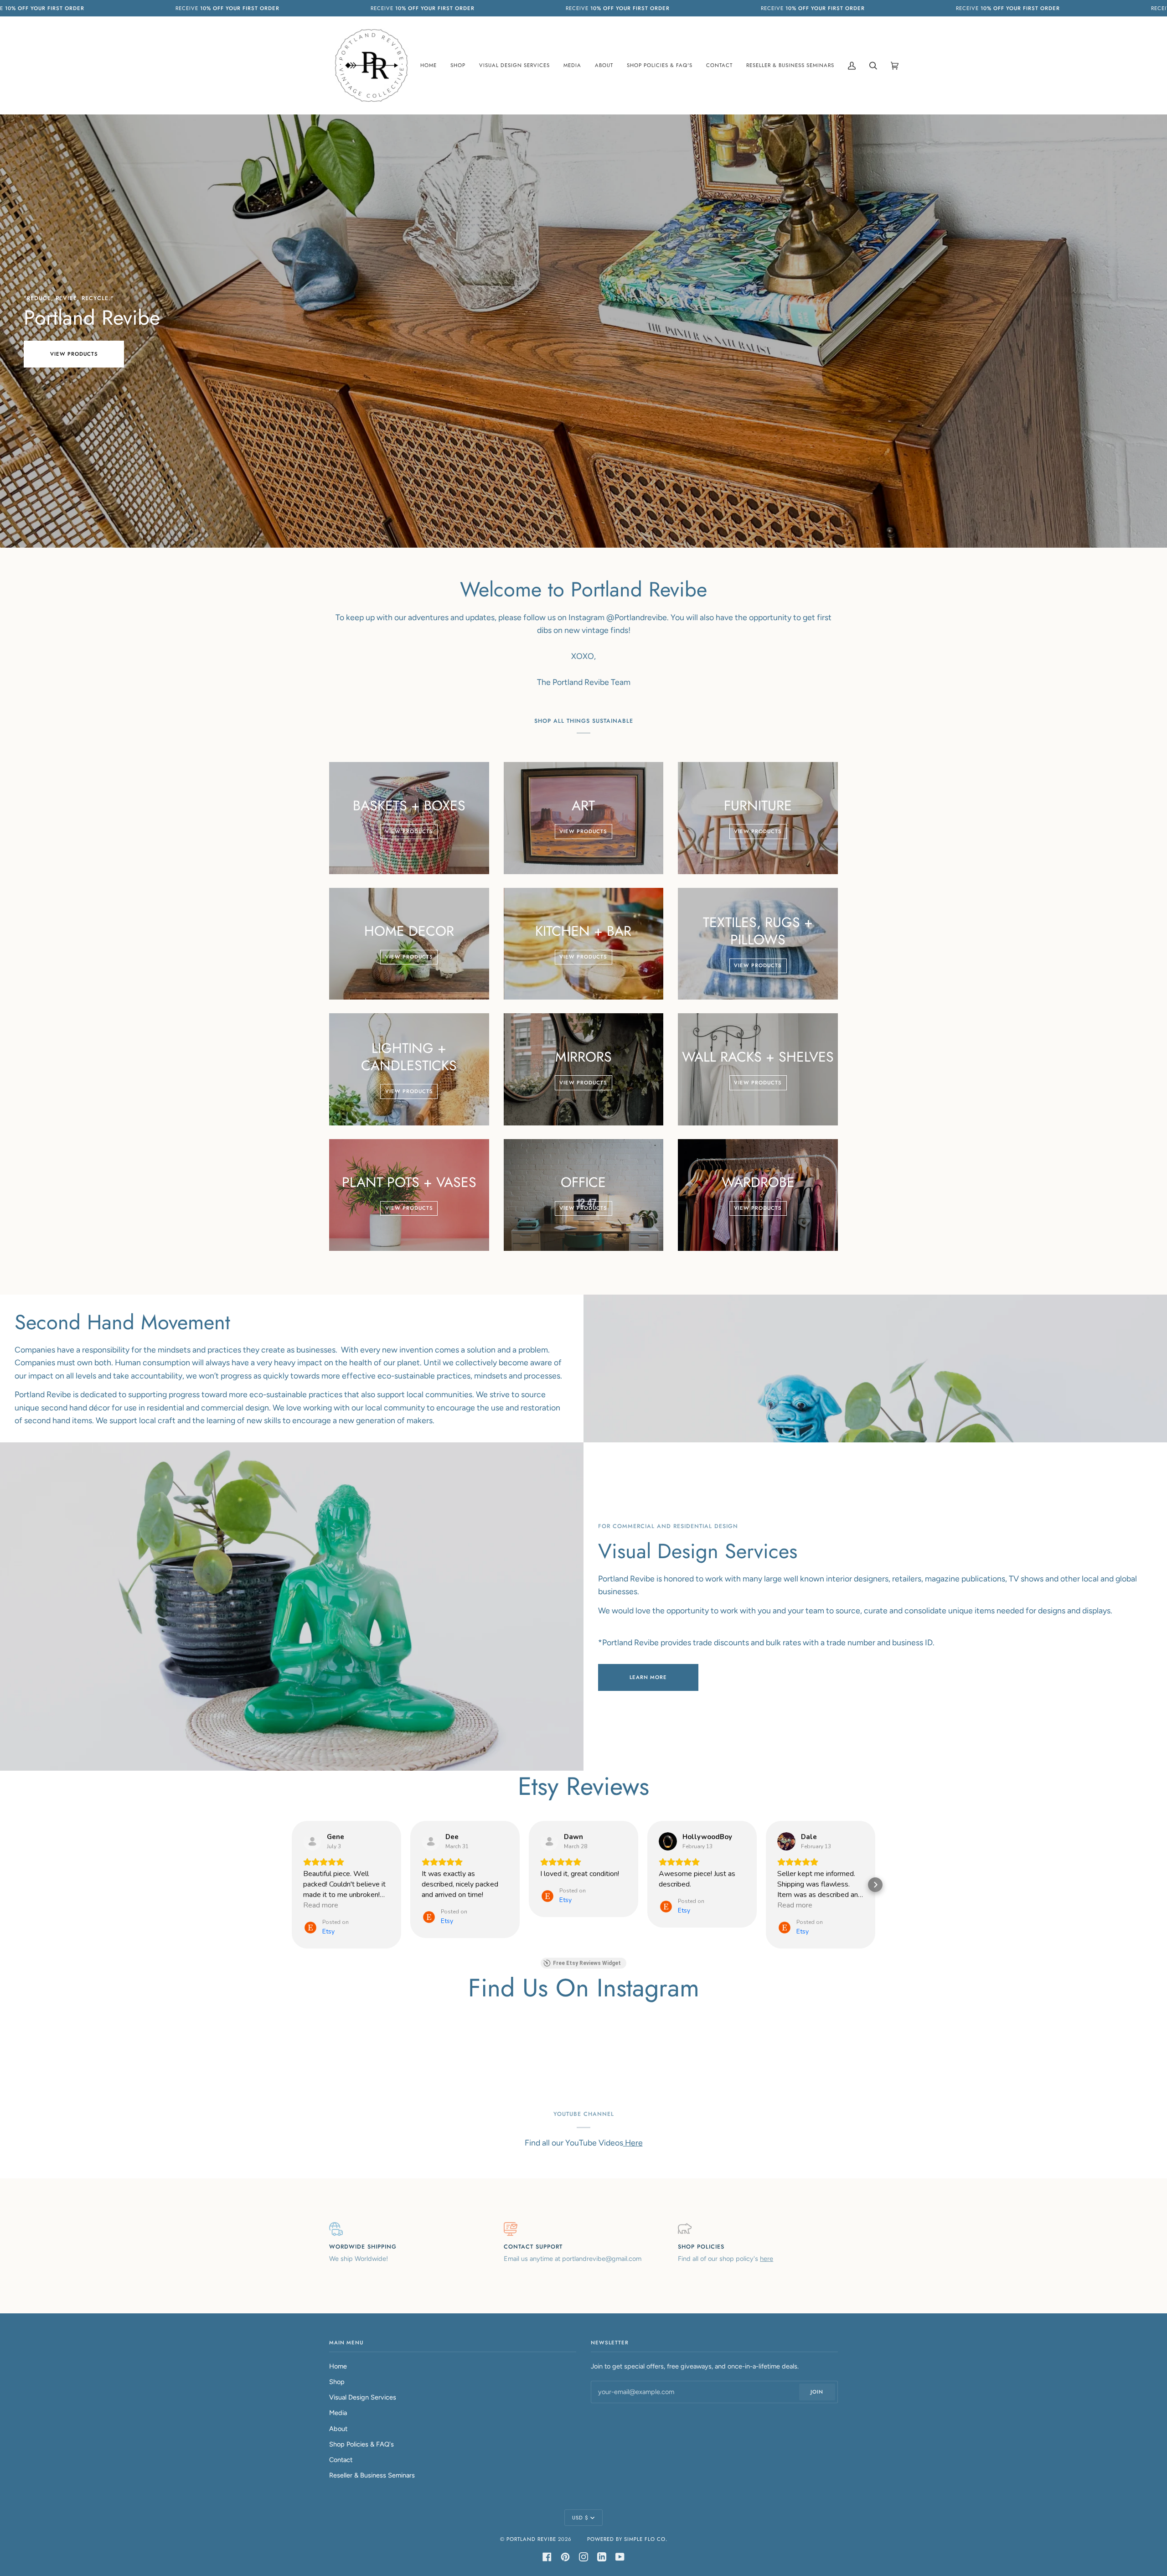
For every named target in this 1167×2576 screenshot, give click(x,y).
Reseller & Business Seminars (372, 2475)
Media (338, 2413)
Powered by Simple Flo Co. (627, 2539)
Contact (341, 2460)
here (767, 2259)
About (338, 2429)
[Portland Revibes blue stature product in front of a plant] (875, 1368)
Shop (337, 2382)
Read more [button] (321, 1905)
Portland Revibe (531, 2539)
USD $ (580, 2518)
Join (817, 2392)
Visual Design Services (363, 2397)
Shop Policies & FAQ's (361, 2444)
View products (74, 354)
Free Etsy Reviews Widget (587, 1963)
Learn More (648, 1677)
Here (633, 2143)
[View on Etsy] (312, 1841)
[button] (292, 1885)
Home (338, 2366)
